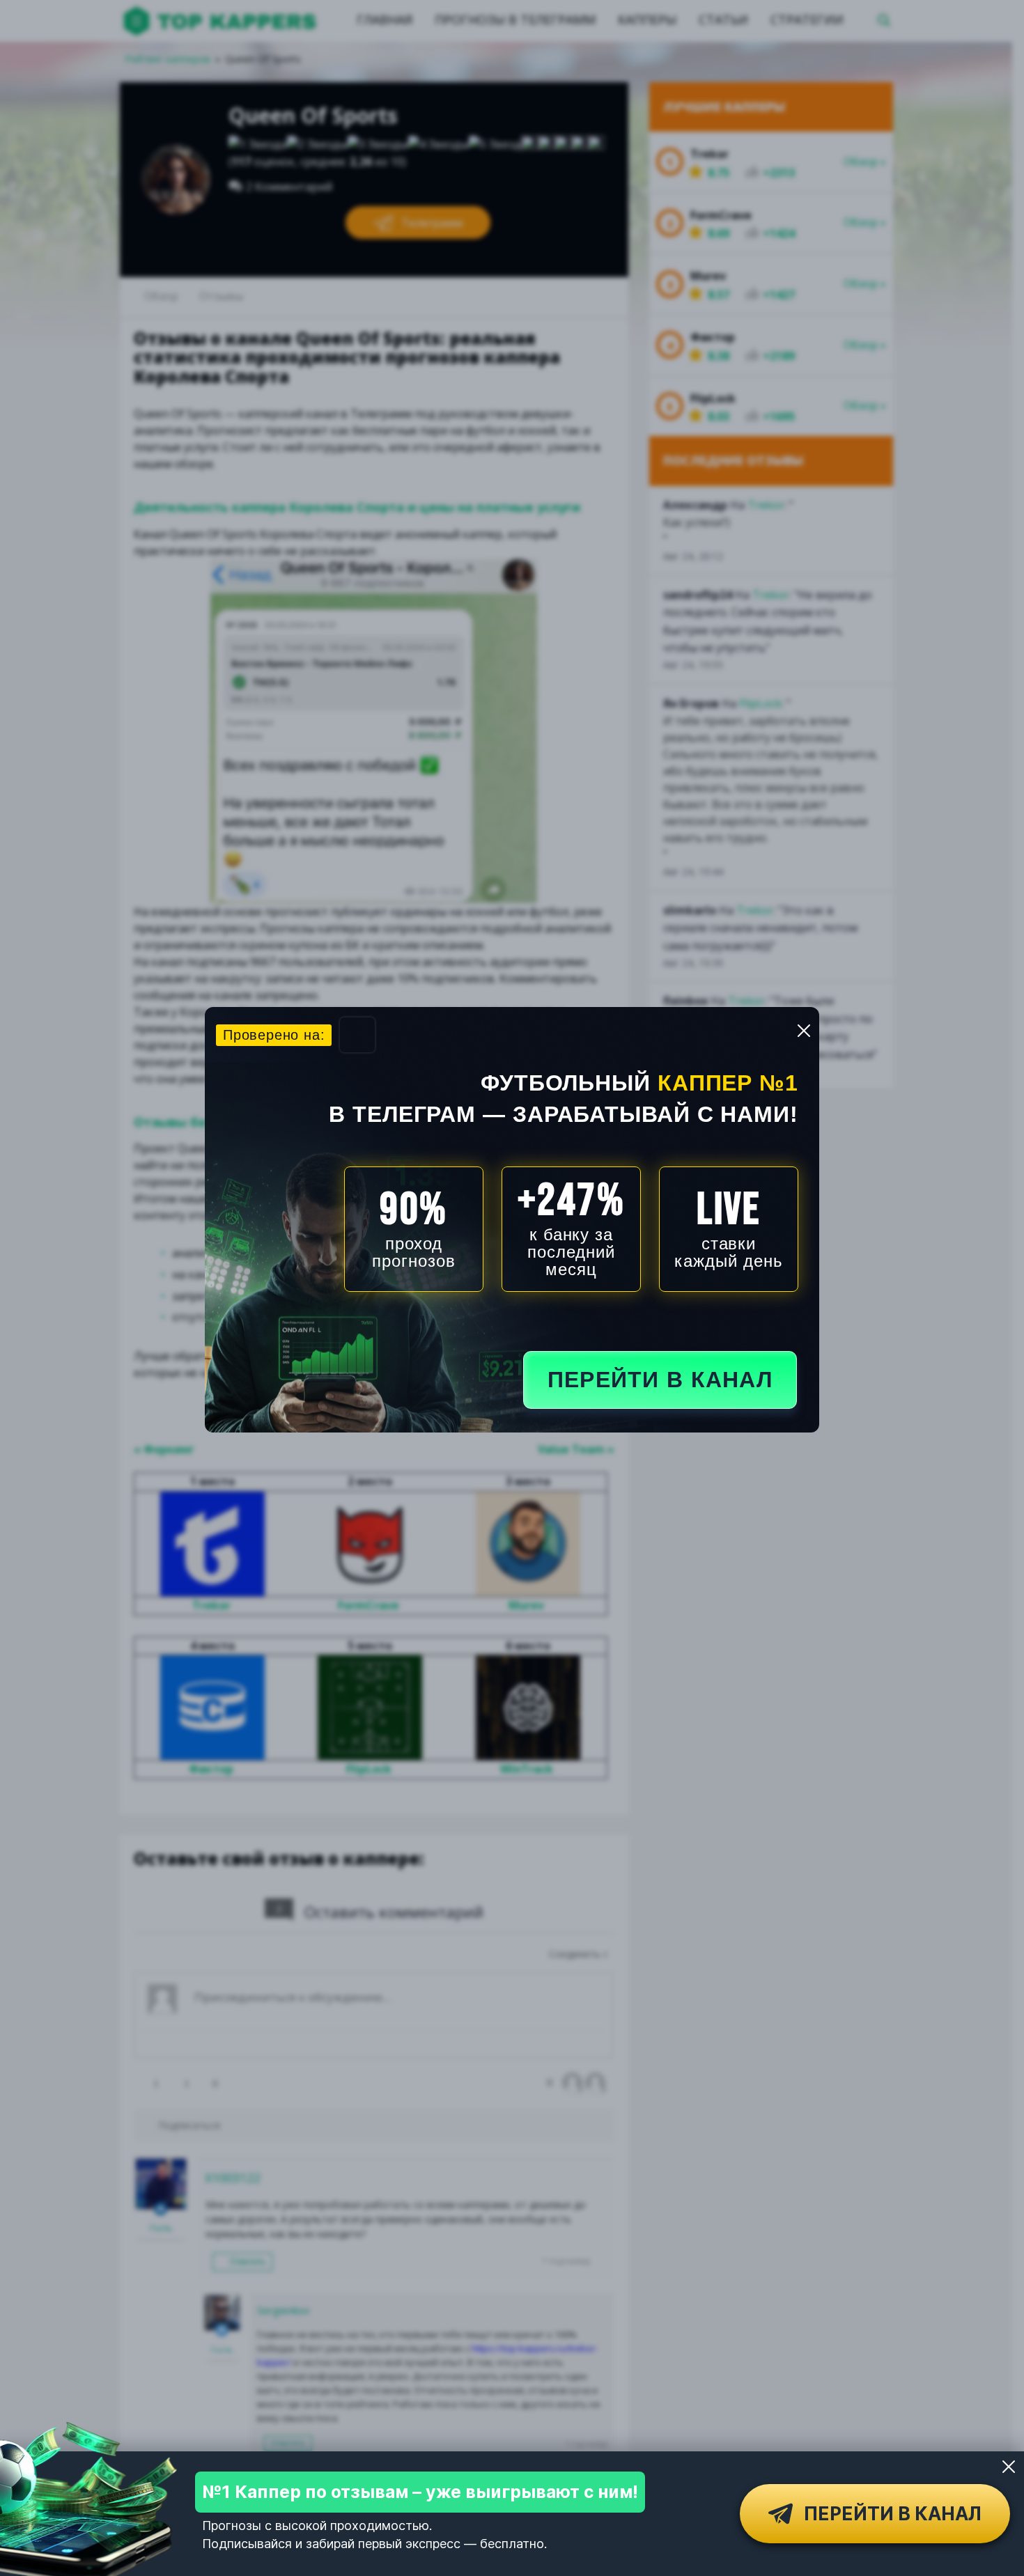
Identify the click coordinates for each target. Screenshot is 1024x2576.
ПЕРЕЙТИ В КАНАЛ (660, 1380)
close (804, 1031)
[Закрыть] (1009, 2467)
